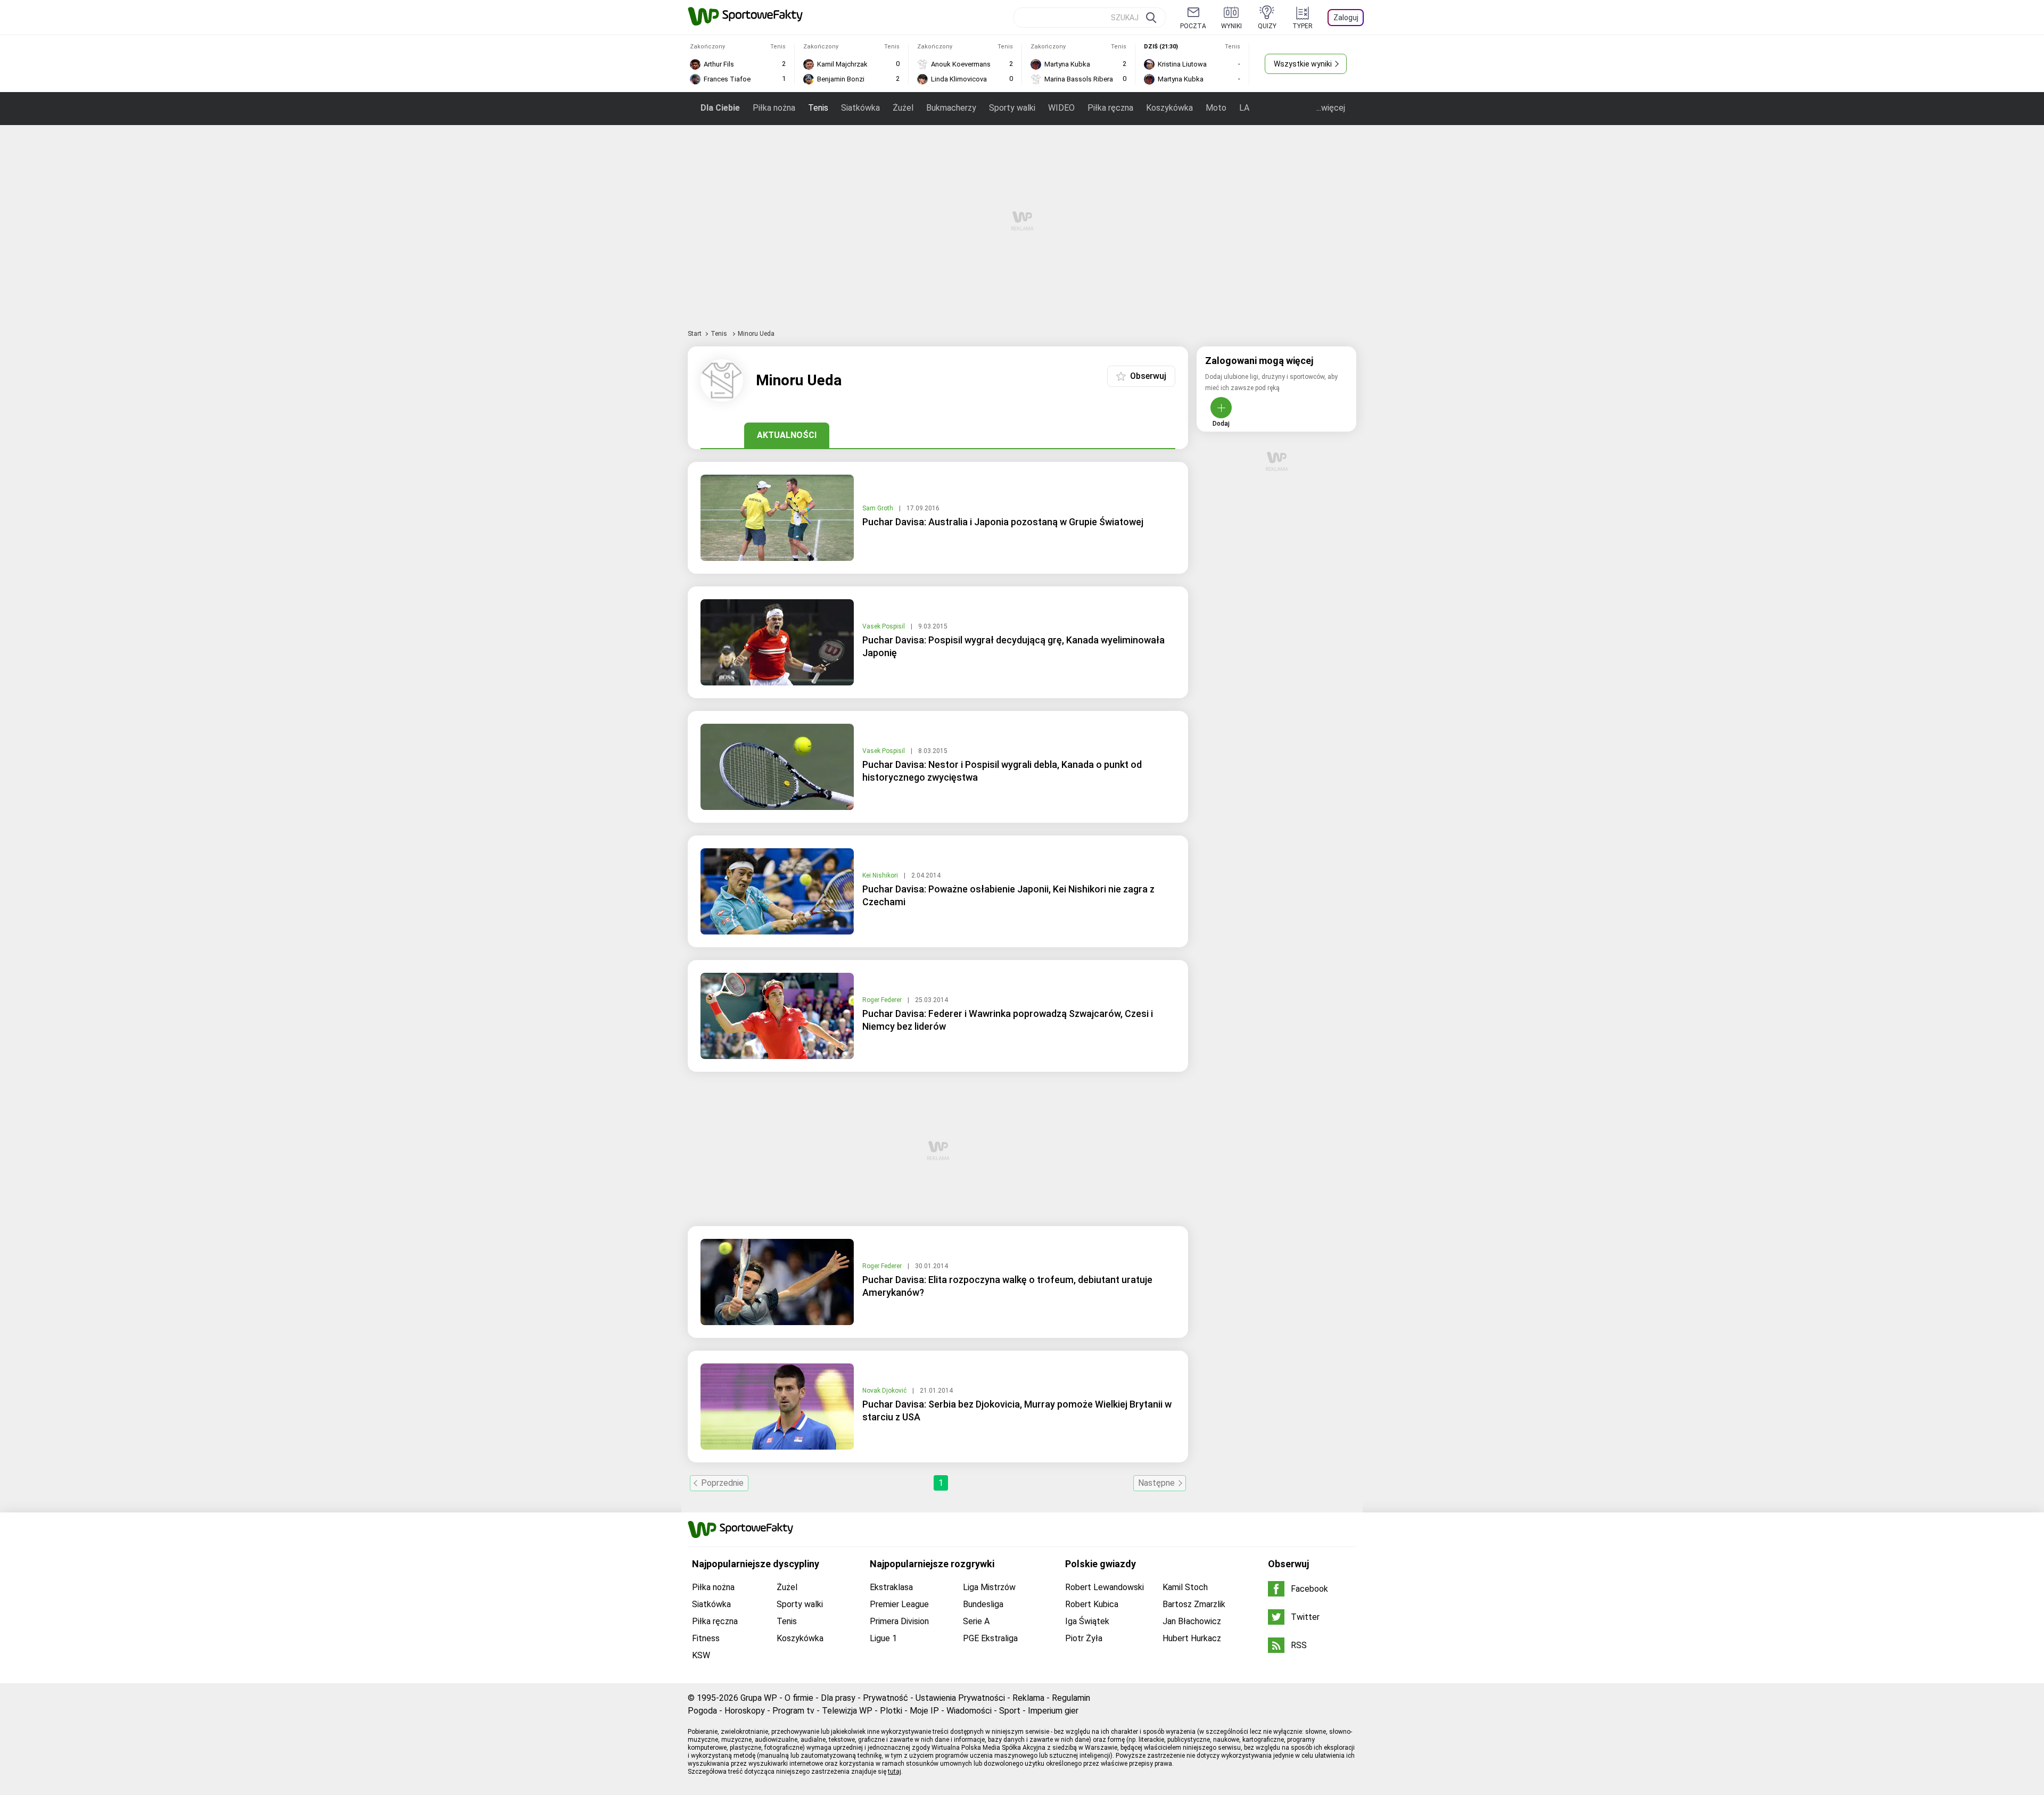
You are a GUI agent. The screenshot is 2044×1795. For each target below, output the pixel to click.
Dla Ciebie (720, 108)
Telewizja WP (847, 1711)
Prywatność (885, 1698)
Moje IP (924, 1711)
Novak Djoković (885, 1391)
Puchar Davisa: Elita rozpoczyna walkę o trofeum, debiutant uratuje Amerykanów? (1007, 1286)
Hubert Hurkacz (1192, 1638)
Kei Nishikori (881, 875)
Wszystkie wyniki (1303, 64)
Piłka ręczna (1110, 108)
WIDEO (1061, 108)
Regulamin (1071, 1698)
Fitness (706, 1638)
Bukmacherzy (951, 108)
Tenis (818, 108)
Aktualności (787, 435)
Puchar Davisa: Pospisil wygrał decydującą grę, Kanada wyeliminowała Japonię (1013, 646)
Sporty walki (1012, 108)
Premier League (899, 1604)
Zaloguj (1346, 18)
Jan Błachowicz (1192, 1621)
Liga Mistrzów (989, 1587)
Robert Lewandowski (1105, 1587)
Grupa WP (759, 1698)
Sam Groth (879, 508)
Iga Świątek (1087, 1621)
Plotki (891, 1711)
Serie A (976, 1621)
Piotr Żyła (1084, 1638)
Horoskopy (745, 1711)
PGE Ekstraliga (990, 1638)
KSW (701, 1655)
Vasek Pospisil (884, 626)
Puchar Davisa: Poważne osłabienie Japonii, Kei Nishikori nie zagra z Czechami (1008, 895)
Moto (1216, 108)
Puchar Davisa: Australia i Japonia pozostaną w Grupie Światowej (1003, 522)
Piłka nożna (774, 108)
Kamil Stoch (1185, 1587)
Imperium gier (1053, 1711)
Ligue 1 (883, 1638)
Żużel (903, 108)
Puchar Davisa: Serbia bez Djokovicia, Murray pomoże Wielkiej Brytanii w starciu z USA (1017, 1411)
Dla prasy (838, 1698)
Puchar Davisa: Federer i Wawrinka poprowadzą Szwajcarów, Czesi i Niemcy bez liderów (1008, 1020)
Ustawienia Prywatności (960, 1698)
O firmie (799, 1698)
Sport (1010, 1711)
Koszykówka (1169, 108)
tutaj (895, 1772)
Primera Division (899, 1621)
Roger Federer (883, 1000)
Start (695, 334)
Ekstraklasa (891, 1587)
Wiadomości (969, 1711)
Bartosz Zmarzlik (1194, 1604)
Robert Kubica (1092, 1604)
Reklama (1028, 1698)
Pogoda (702, 1711)
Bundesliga (983, 1604)
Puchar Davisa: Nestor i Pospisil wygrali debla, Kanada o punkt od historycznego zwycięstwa (1002, 771)
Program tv (793, 1711)
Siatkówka (860, 108)
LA (1244, 108)
